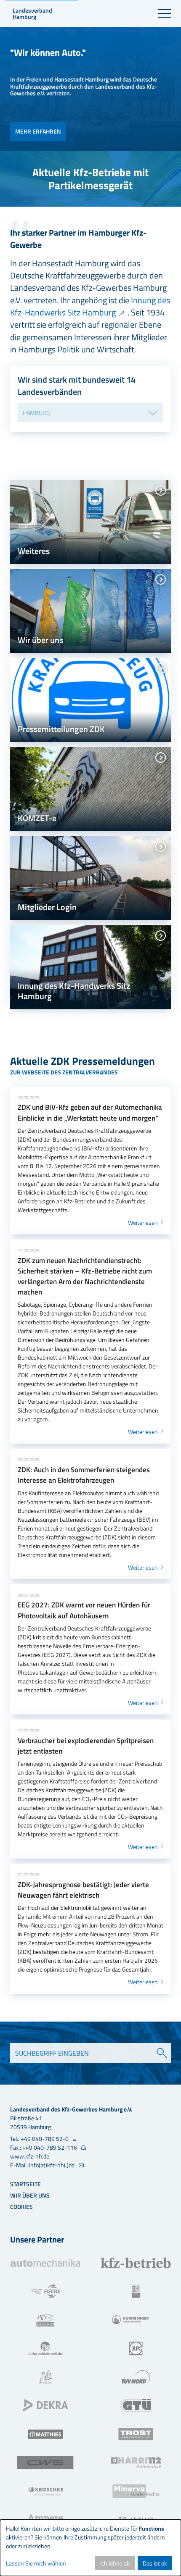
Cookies (21, 2207)
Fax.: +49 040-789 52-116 (44, 2147)
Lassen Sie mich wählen (36, 2563)
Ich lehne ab (115, 2563)
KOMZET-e (37, 818)
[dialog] (90, 2548)
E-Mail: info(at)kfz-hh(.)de (43, 2165)
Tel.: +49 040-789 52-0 (40, 2139)
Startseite (25, 2184)
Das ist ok (155, 2563)
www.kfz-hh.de (30, 2156)
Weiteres (34, 551)
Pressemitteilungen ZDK (61, 729)
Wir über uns (40, 640)
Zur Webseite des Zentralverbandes (64, 1072)
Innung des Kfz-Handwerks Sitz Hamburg (90, 306)
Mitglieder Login (47, 907)
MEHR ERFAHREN (38, 131)
